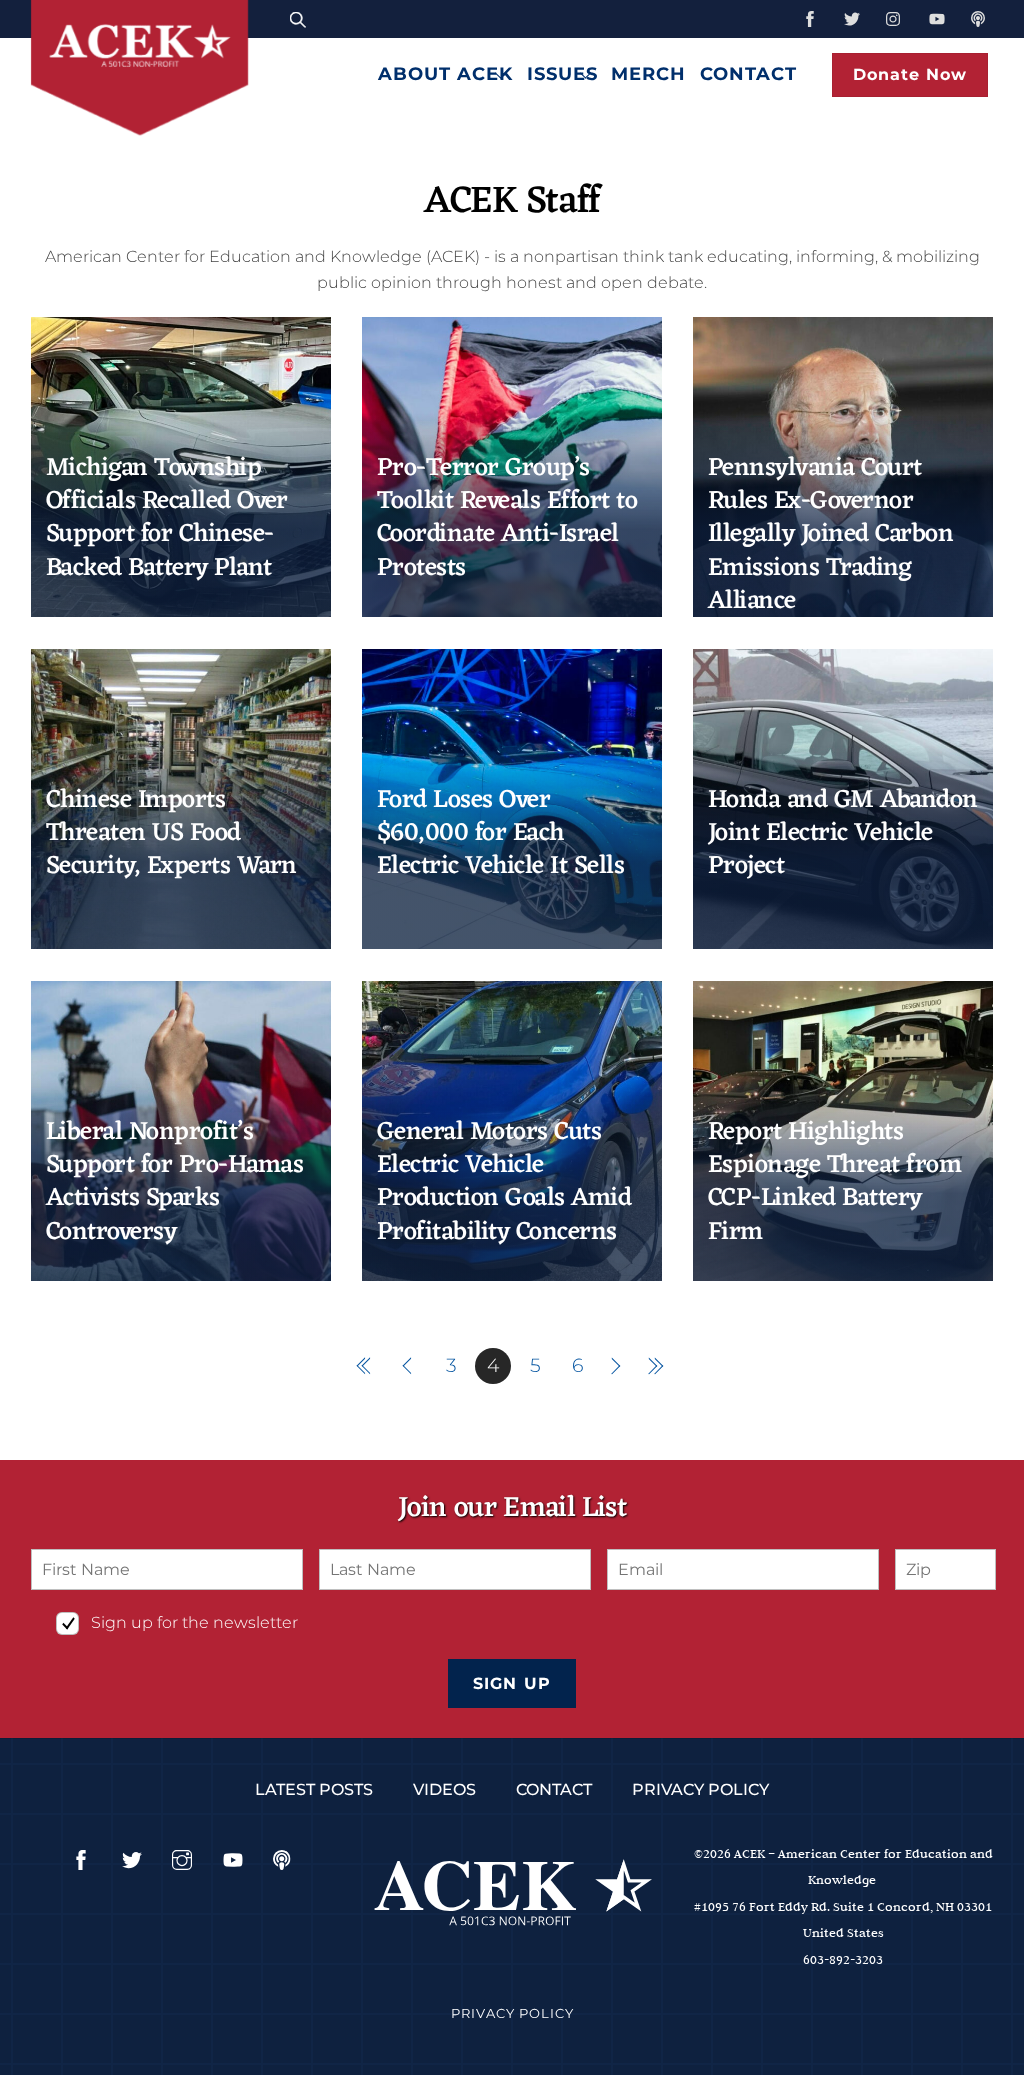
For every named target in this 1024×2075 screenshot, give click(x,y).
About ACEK (445, 73)
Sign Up (511, 1683)
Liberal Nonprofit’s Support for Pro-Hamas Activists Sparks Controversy (174, 1182)
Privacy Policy (700, 1789)
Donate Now (910, 74)
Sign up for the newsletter (194, 1622)
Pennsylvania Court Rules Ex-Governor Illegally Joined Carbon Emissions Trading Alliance (830, 535)
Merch (648, 73)
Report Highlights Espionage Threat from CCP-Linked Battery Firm (834, 1182)
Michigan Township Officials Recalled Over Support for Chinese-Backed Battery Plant (167, 518)
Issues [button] (562, 73)
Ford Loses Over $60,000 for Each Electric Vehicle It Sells (500, 834)
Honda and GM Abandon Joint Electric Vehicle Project (843, 834)
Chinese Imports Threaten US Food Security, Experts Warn (171, 834)
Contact (748, 73)
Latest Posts (314, 1789)
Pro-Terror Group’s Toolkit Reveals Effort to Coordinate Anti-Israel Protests (507, 518)
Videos (444, 1789)
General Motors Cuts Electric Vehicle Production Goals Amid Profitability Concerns (504, 1182)
